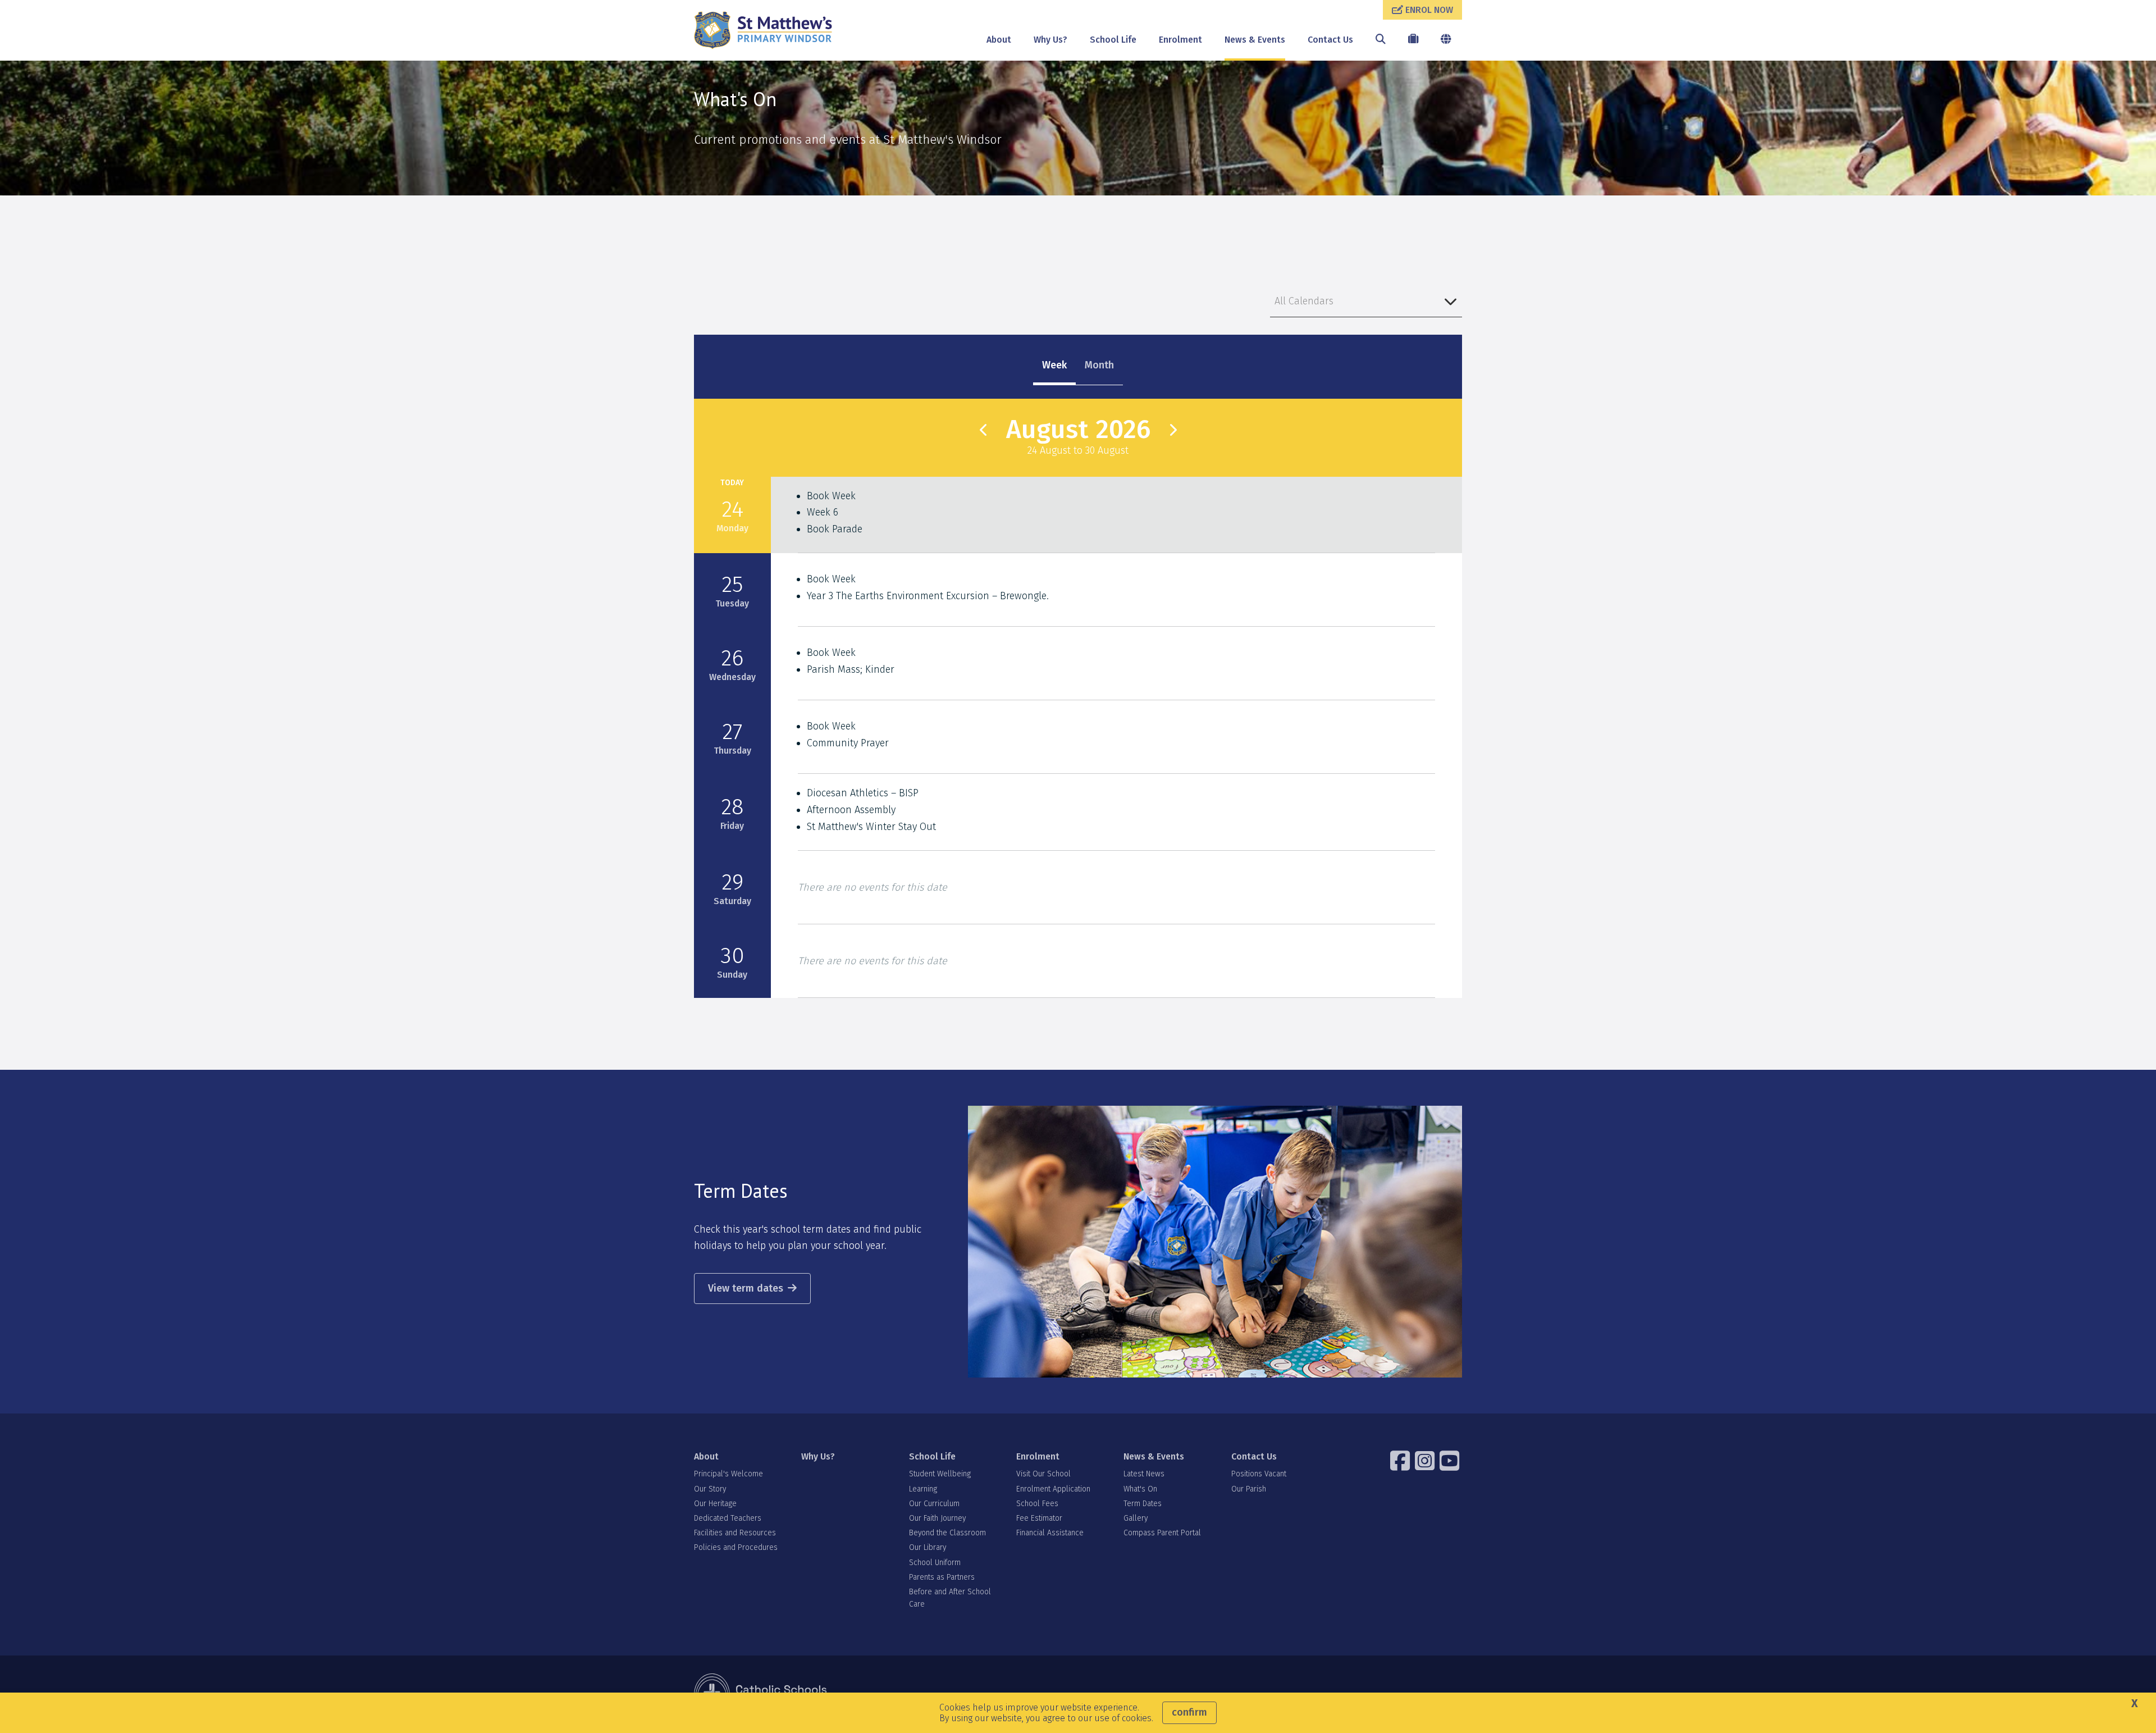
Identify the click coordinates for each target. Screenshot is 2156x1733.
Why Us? (1050, 40)
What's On (1140, 1489)
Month (1099, 365)
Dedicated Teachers (728, 1518)
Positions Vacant (1259, 1474)
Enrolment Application (1053, 1489)
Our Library (928, 1547)
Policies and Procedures (736, 1547)
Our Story (710, 1489)
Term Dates (1143, 1504)
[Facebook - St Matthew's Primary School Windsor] (1401, 1461)
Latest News (1144, 1474)
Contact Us (1330, 40)
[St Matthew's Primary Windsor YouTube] (1451, 1461)
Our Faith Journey (937, 1518)
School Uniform (935, 1563)
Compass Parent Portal (1162, 1533)
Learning (923, 1489)
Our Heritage (715, 1504)
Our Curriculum (934, 1504)
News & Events (1255, 40)
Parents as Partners (942, 1577)
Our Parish (1249, 1489)
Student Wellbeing (940, 1474)
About (999, 40)
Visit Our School (1043, 1474)
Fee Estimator (1039, 1518)
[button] (1366, 301)
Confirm (1189, 1712)
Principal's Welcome (728, 1474)
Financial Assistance (1050, 1533)
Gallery (1136, 1518)
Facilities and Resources (735, 1533)
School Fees (1037, 1504)
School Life (1113, 40)
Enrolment (1180, 40)
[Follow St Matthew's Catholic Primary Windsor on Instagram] (1426, 1461)
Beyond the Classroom (947, 1533)
